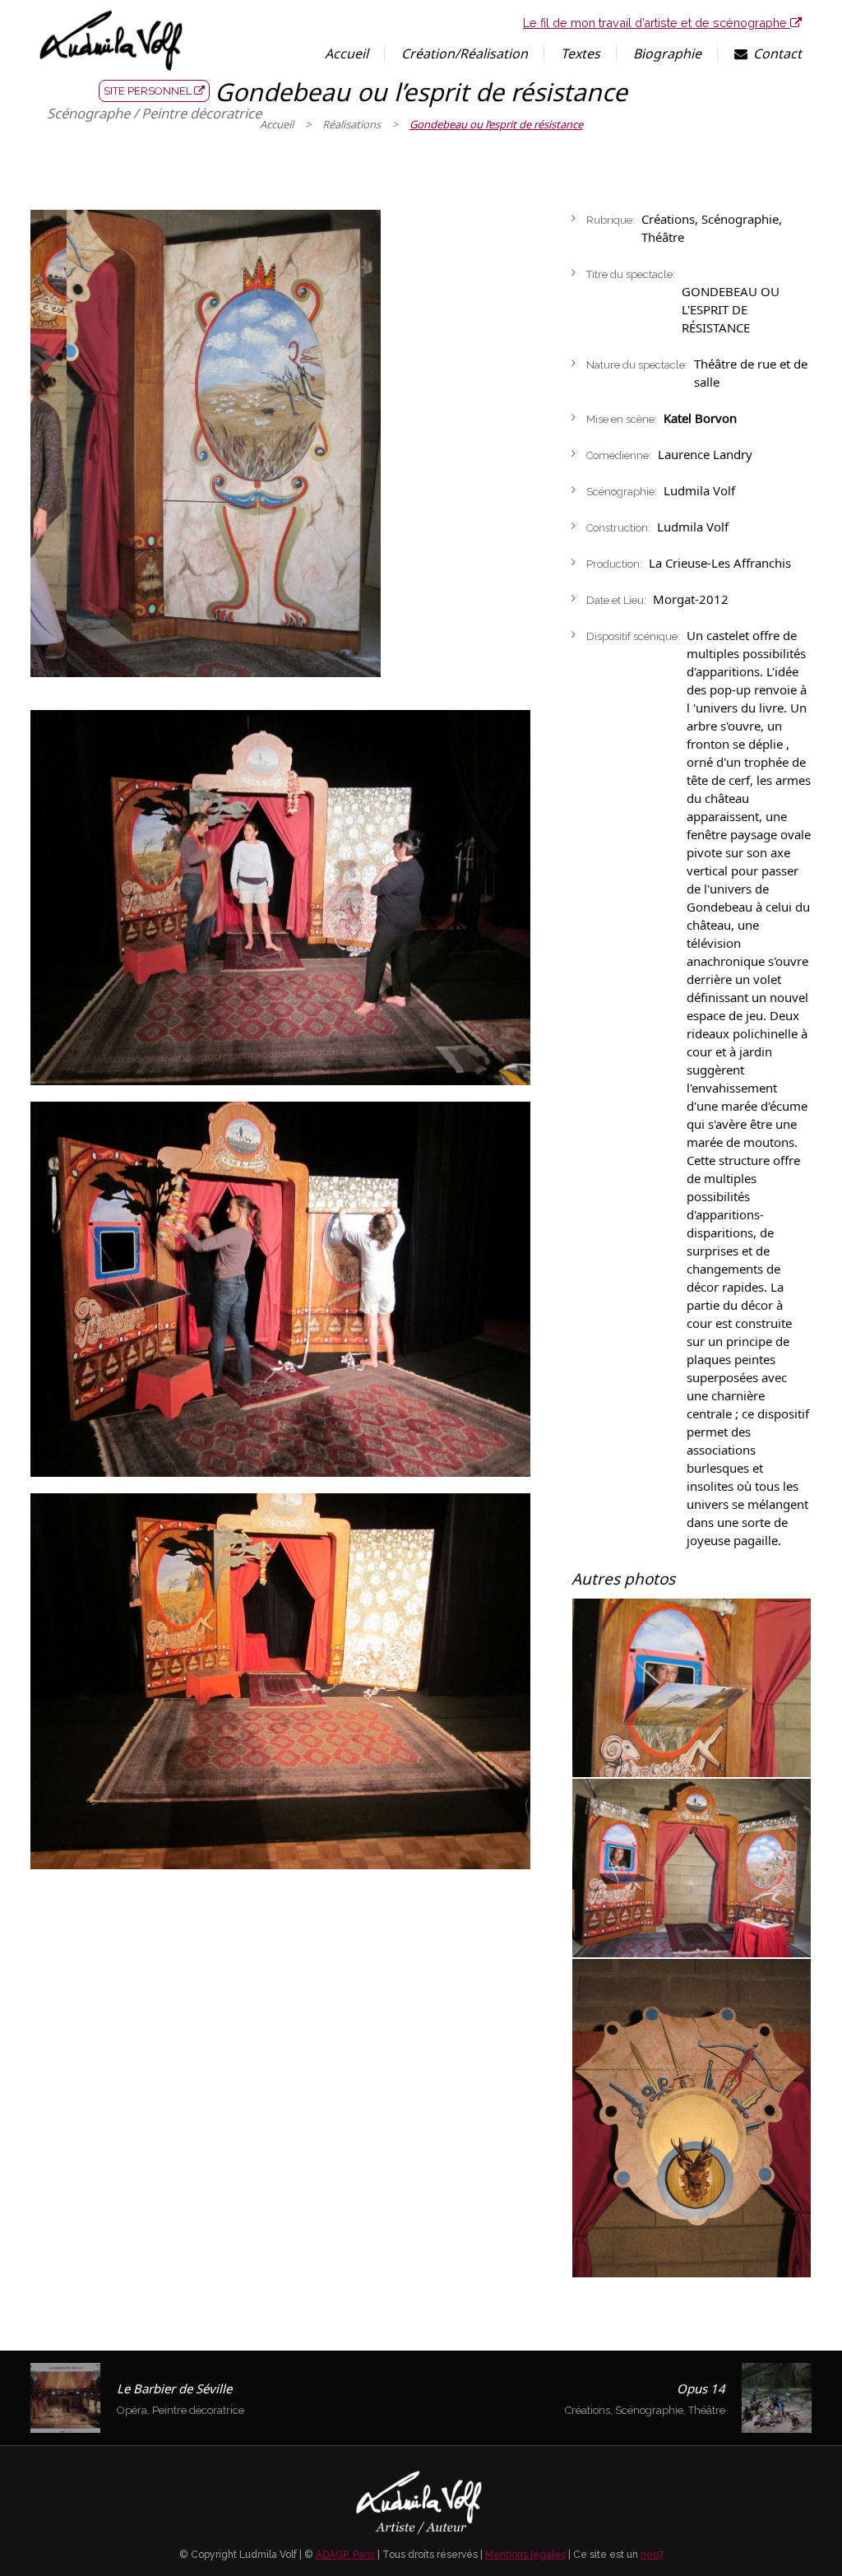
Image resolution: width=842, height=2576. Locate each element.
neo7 (652, 2555)
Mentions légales (525, 2555)
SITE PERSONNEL (149, 91)
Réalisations (352, 124)
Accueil (277, 124)
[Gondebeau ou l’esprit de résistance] (280, 898)
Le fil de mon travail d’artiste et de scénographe (657, 23)
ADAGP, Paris (345, 2555)
